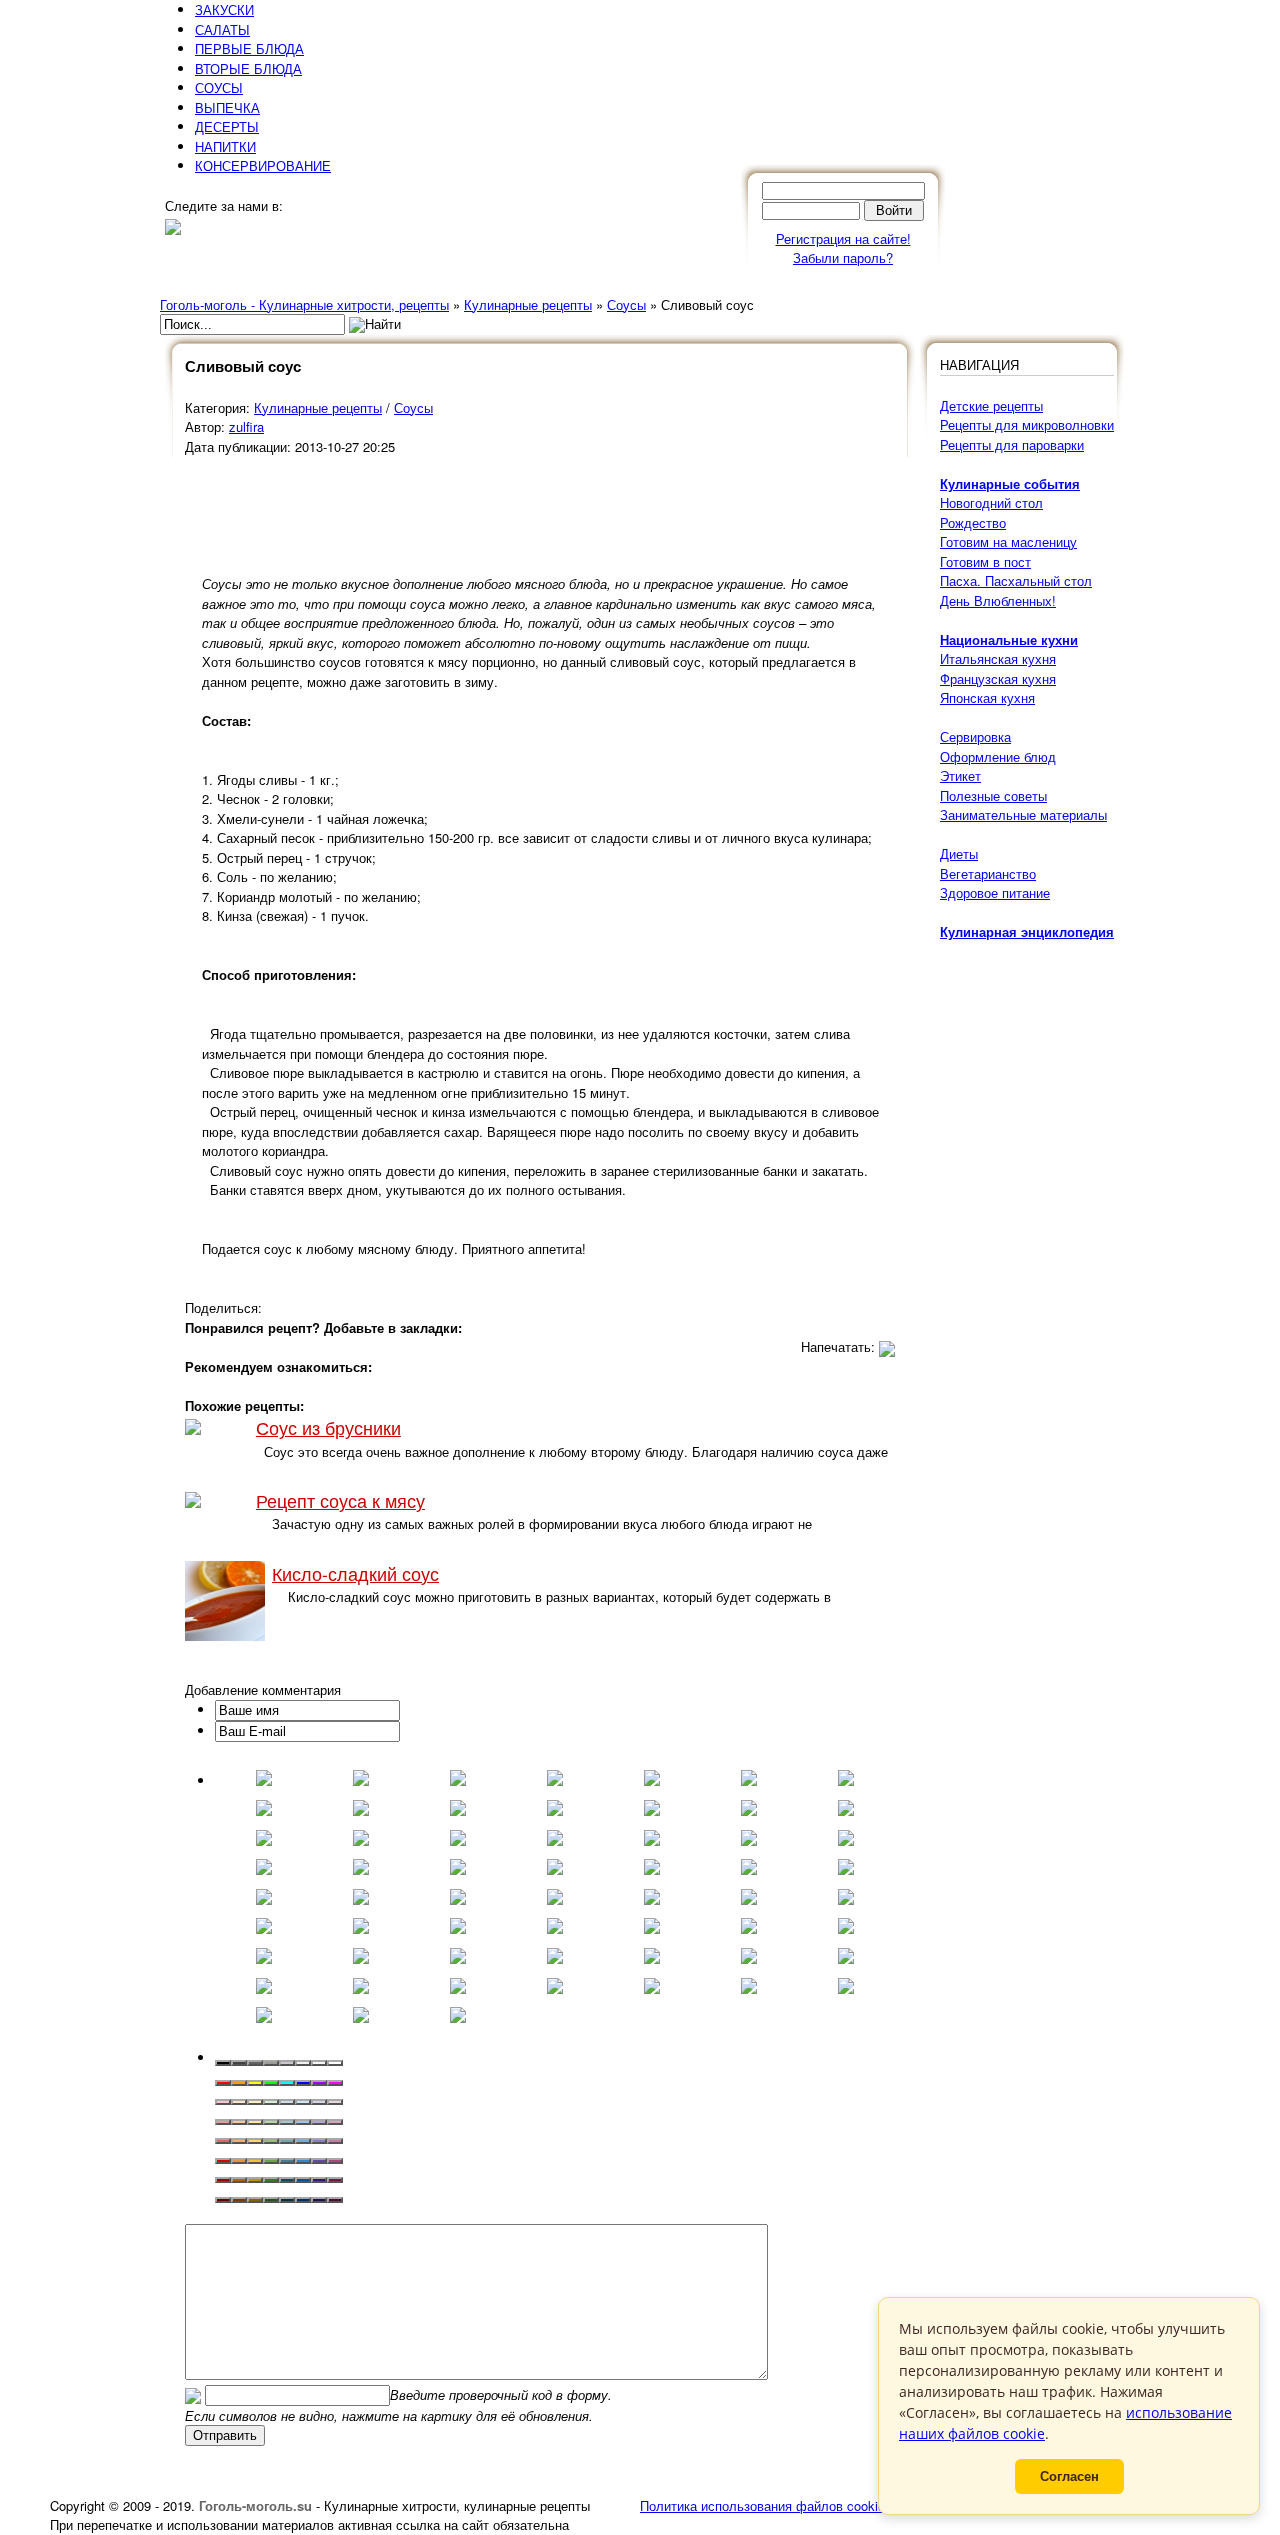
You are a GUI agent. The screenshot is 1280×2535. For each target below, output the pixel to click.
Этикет (960, 775)
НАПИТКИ (225, 146)
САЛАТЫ (222, 29)
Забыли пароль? (843, 257)
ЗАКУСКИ (224, 9)
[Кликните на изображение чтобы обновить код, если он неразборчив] (193, 2394)
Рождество (973, 522)
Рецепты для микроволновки (1027, 424)
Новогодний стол (991, 502)
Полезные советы (993, 795)
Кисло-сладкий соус (355, 1573)
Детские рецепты (991, 405)
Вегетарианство (988, 873)
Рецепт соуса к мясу (340, 1500)
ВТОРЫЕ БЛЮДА (248, 68)
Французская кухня (998, 678)
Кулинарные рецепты (318, 407)
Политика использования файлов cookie (762, 2505)
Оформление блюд (998, 756)
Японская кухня (987, 697)
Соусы (413, 407)
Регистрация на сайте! (843, 238)
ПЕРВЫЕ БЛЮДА (249, 48)
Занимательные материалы (1023, 814)
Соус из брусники (328, 1427)
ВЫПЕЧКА (227, 107)
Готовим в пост (985, 561)
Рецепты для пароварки (1012, 444)
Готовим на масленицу (1008, 541)
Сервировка (975, 736)
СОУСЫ (219, 87)
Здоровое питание (995, 892)
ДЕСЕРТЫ (227, 126)
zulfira (246, 426)
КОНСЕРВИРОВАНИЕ (263, 165)
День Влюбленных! (998, 600)
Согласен (1069, 2476)
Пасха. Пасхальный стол (1016, 580)
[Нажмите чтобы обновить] (193, 2394)
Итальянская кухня (998, 658)
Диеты (959, 853)
